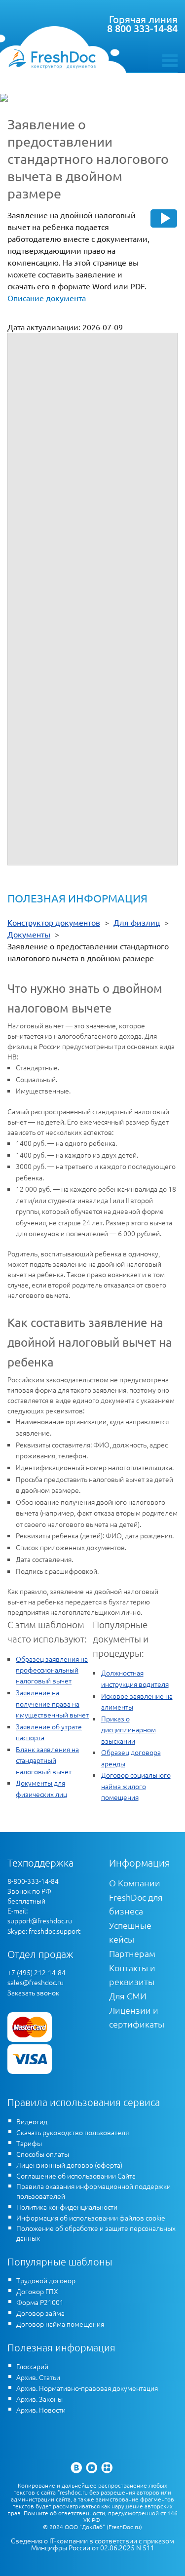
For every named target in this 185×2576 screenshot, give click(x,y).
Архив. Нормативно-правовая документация (87, 2388)
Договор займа (40, 2313)
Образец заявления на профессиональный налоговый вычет (52, 1670)
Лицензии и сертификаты (137, 2017)
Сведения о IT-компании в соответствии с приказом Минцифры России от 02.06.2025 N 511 (92, 2544)
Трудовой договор (46, 2280)
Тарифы (29, 2143)
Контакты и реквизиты (132, 1974)
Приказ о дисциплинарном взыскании (129, 1730)
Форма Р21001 (40, 2302)
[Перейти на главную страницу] (52, 59)
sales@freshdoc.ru (36, 1982)
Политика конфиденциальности (67, 2207)
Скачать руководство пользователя (73, 2132)
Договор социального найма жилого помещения (136, 1786)
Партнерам (132, 1953)
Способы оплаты (43, 2154)
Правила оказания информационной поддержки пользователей (93, 2191)
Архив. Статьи (38, 2377)
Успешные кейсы (130, 1932)
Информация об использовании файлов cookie (91, 2218)
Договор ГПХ (37, 2291)
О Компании (135, 1883)
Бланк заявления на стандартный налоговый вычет (47, 1760)
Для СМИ (128, 1996)
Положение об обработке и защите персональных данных (96, 2233)
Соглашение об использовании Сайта (76, 2176)
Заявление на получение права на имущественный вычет (52, 1703)
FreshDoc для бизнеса (136, 1904)
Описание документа (47, 298)
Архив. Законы (39, 2399)
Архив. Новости (41, 2410)
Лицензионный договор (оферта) (69, 2165)
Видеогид (32, 2121)
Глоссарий (32, 2366)
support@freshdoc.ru (40, 1920)
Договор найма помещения (60, 2324)
